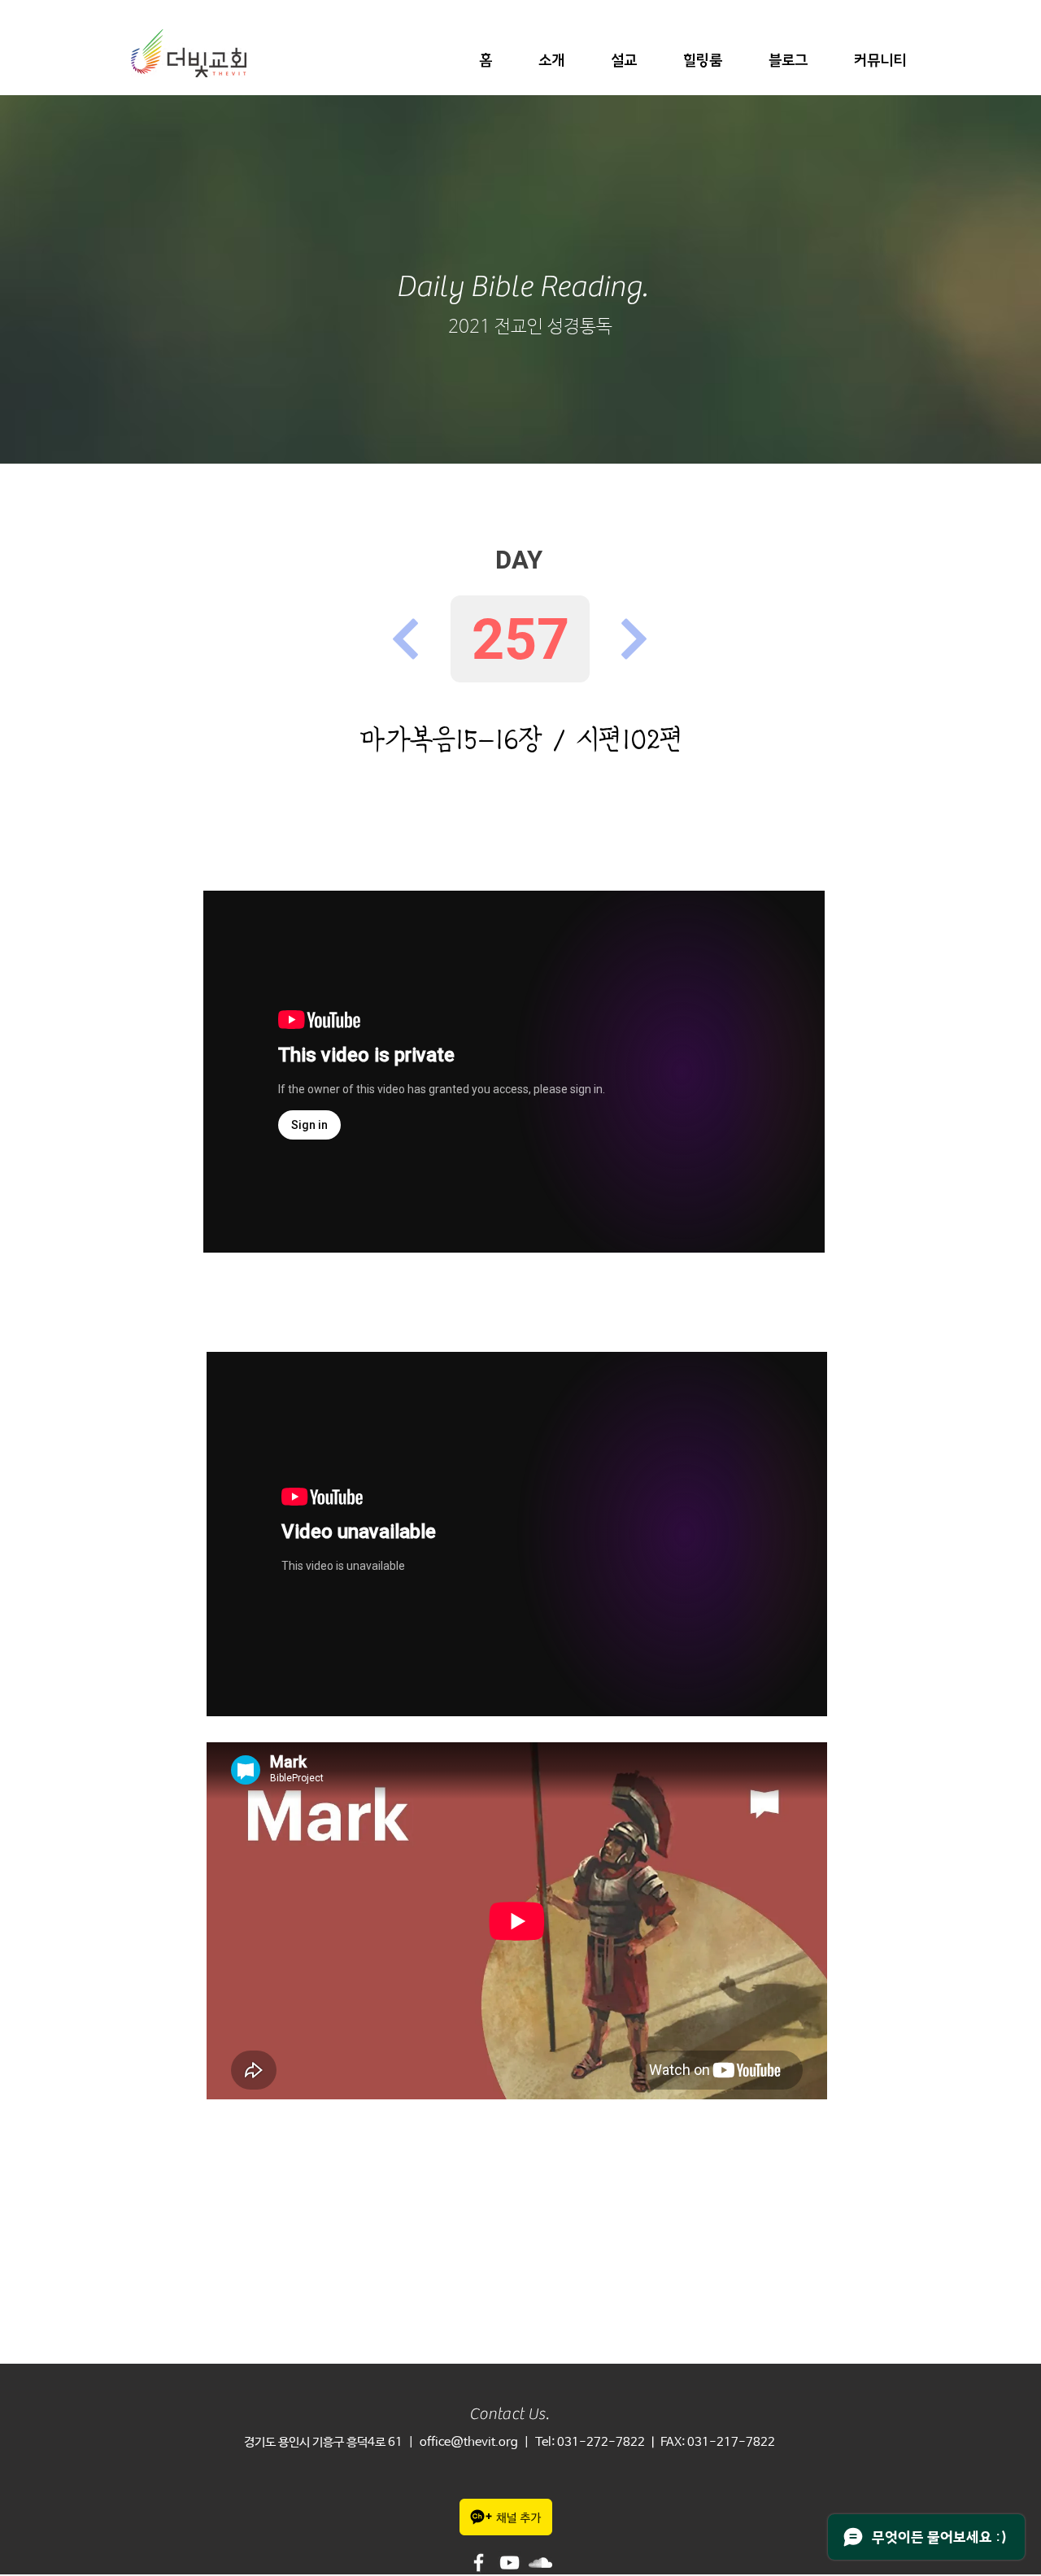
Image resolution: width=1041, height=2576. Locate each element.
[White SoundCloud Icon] (540, 2563)
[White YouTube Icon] (510, 2563)
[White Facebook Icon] (479, 2563)
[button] (551, 61)
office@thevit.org (469, 2442)
